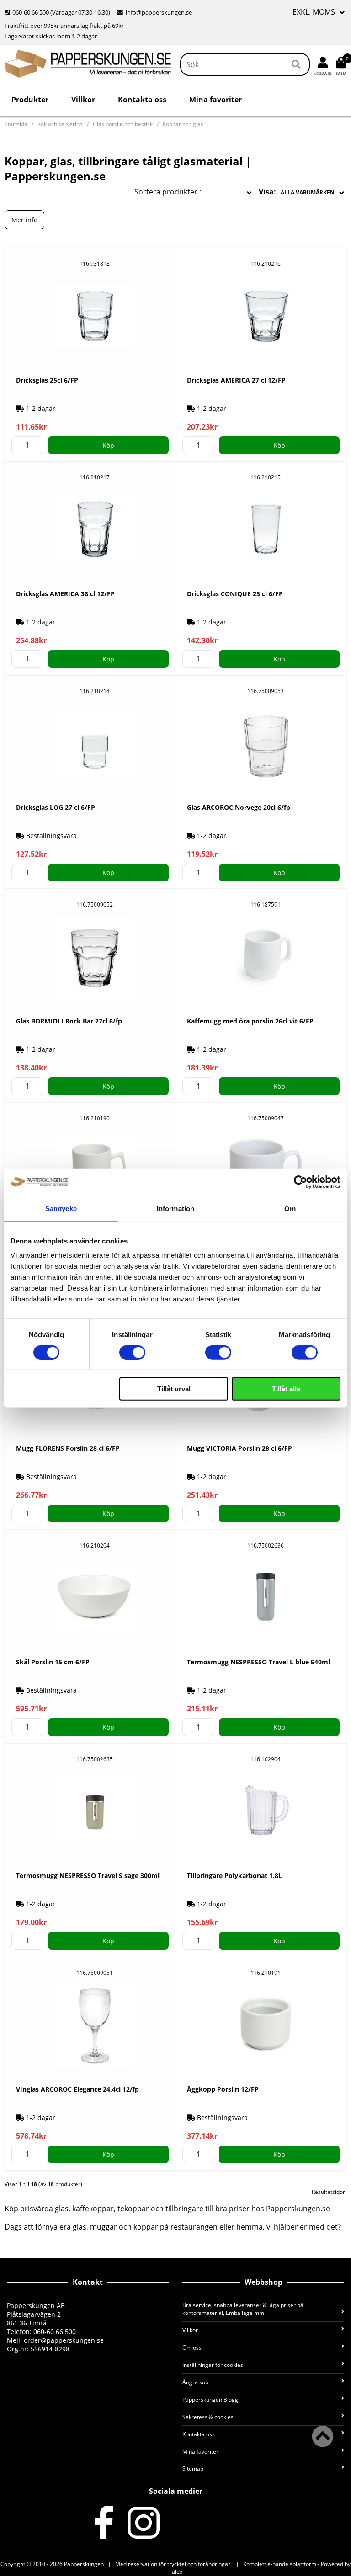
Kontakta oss (142, 100)
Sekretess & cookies (208, 2417)
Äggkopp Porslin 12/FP (223, 2089)
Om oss (192, 2348)
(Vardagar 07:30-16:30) (58, 12)
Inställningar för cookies (213, 2365)
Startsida (16, 124)
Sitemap (193, 2468)
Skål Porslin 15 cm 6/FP (53, 1662)
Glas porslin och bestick (123, 124)
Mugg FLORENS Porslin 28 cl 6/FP (68, 1448)
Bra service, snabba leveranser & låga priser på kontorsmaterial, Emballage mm (243, 2309)
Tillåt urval (174, 1389)
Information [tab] (175, 1208)
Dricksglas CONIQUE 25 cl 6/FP (235, 594)
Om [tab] (290, 1208)
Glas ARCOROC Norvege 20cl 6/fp (239, 807)
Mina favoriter (215, 100)
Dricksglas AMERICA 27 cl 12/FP (236, 380)
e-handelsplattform (292, 2564)
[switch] (132, 1352)
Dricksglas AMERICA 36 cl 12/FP (65, 594)
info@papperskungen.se (159, 12)
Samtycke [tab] (61, 1208)
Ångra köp (195, 2382)
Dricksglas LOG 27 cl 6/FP (56, 807)
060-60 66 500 (31, 12)
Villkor (83, 100)
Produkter (30, 100)
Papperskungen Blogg (210, 2400)
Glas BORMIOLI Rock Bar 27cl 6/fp (69, 1021)
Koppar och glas (183, 124)
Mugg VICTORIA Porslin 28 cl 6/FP (239, 1448)
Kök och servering (60, 124)
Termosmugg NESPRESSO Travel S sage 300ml (88, 1876)
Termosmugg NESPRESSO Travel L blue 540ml (258, 1662)
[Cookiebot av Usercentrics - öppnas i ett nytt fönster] (300, 1182)
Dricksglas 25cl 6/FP (47, 380)
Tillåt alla (286, 1389)
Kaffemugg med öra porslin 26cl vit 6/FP (250, 1021)
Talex (175, 2572)
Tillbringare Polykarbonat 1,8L (234, 1876)
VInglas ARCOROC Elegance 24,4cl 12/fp (77, 2089)
